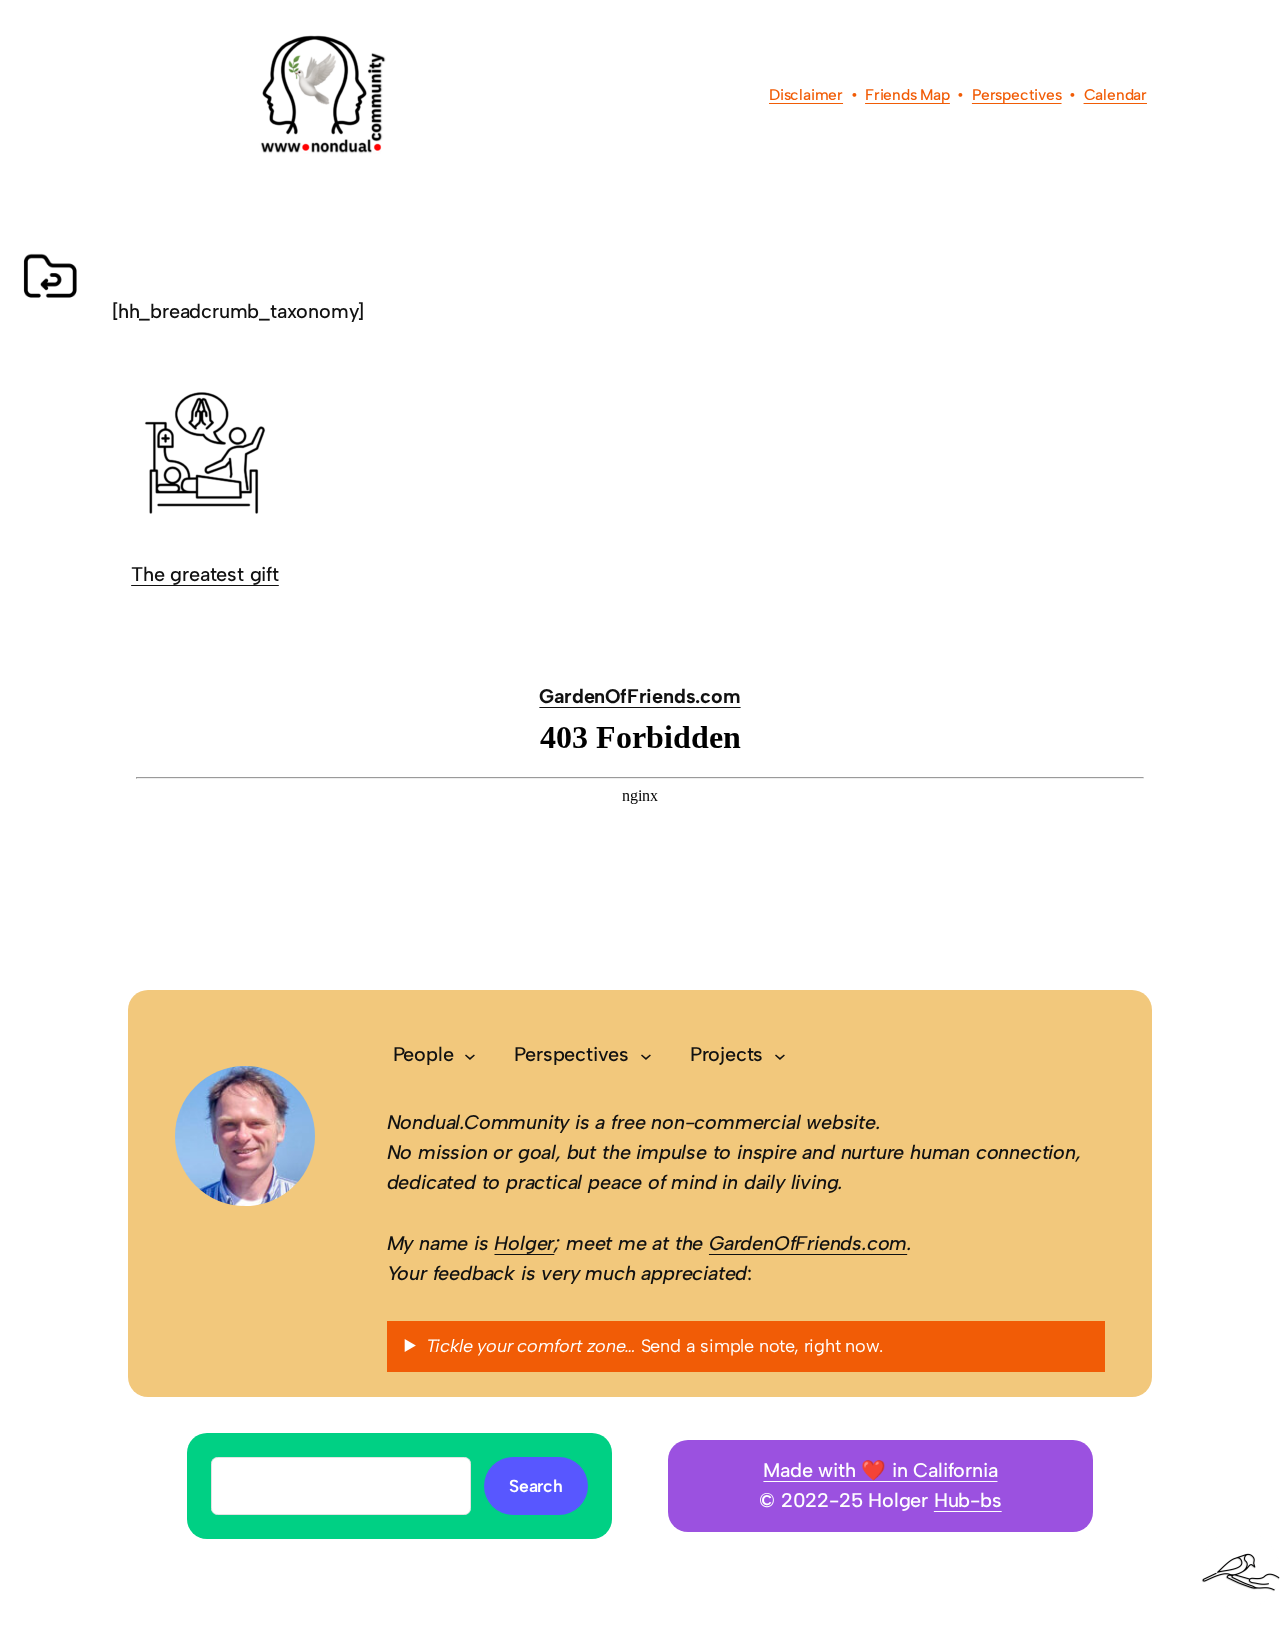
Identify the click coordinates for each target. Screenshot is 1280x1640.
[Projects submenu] (780, 1055)
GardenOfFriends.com (639, 696)
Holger (524, 1243)
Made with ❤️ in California (880, 1470)
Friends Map (907, 94)
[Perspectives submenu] (646, 1055)
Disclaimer (806, 94)
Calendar (1115, 94)
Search (536, 1485)
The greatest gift (205, 574)
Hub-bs (968, 1500)
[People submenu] (470, 1055)
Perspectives (1017, 94)
